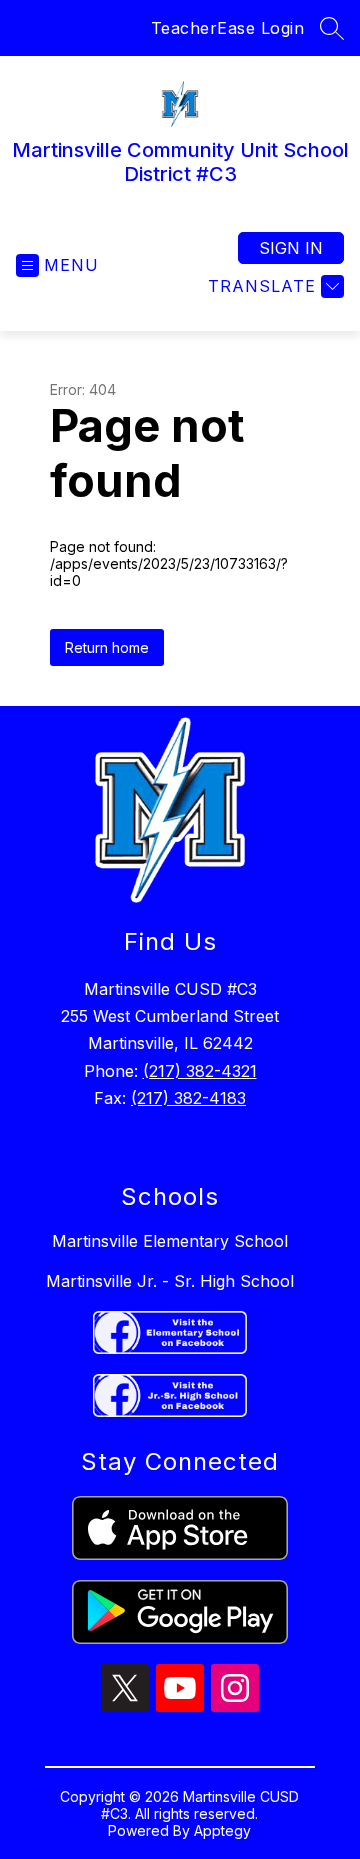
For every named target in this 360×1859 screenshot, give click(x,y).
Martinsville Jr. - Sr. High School (170, 1281)
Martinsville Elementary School (170, 1241)
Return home (107, 647)
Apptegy (222, 1830)
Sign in (291, 248)
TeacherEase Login (228, 28)
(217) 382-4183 (188, 1098)
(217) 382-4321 (200, 1071)
